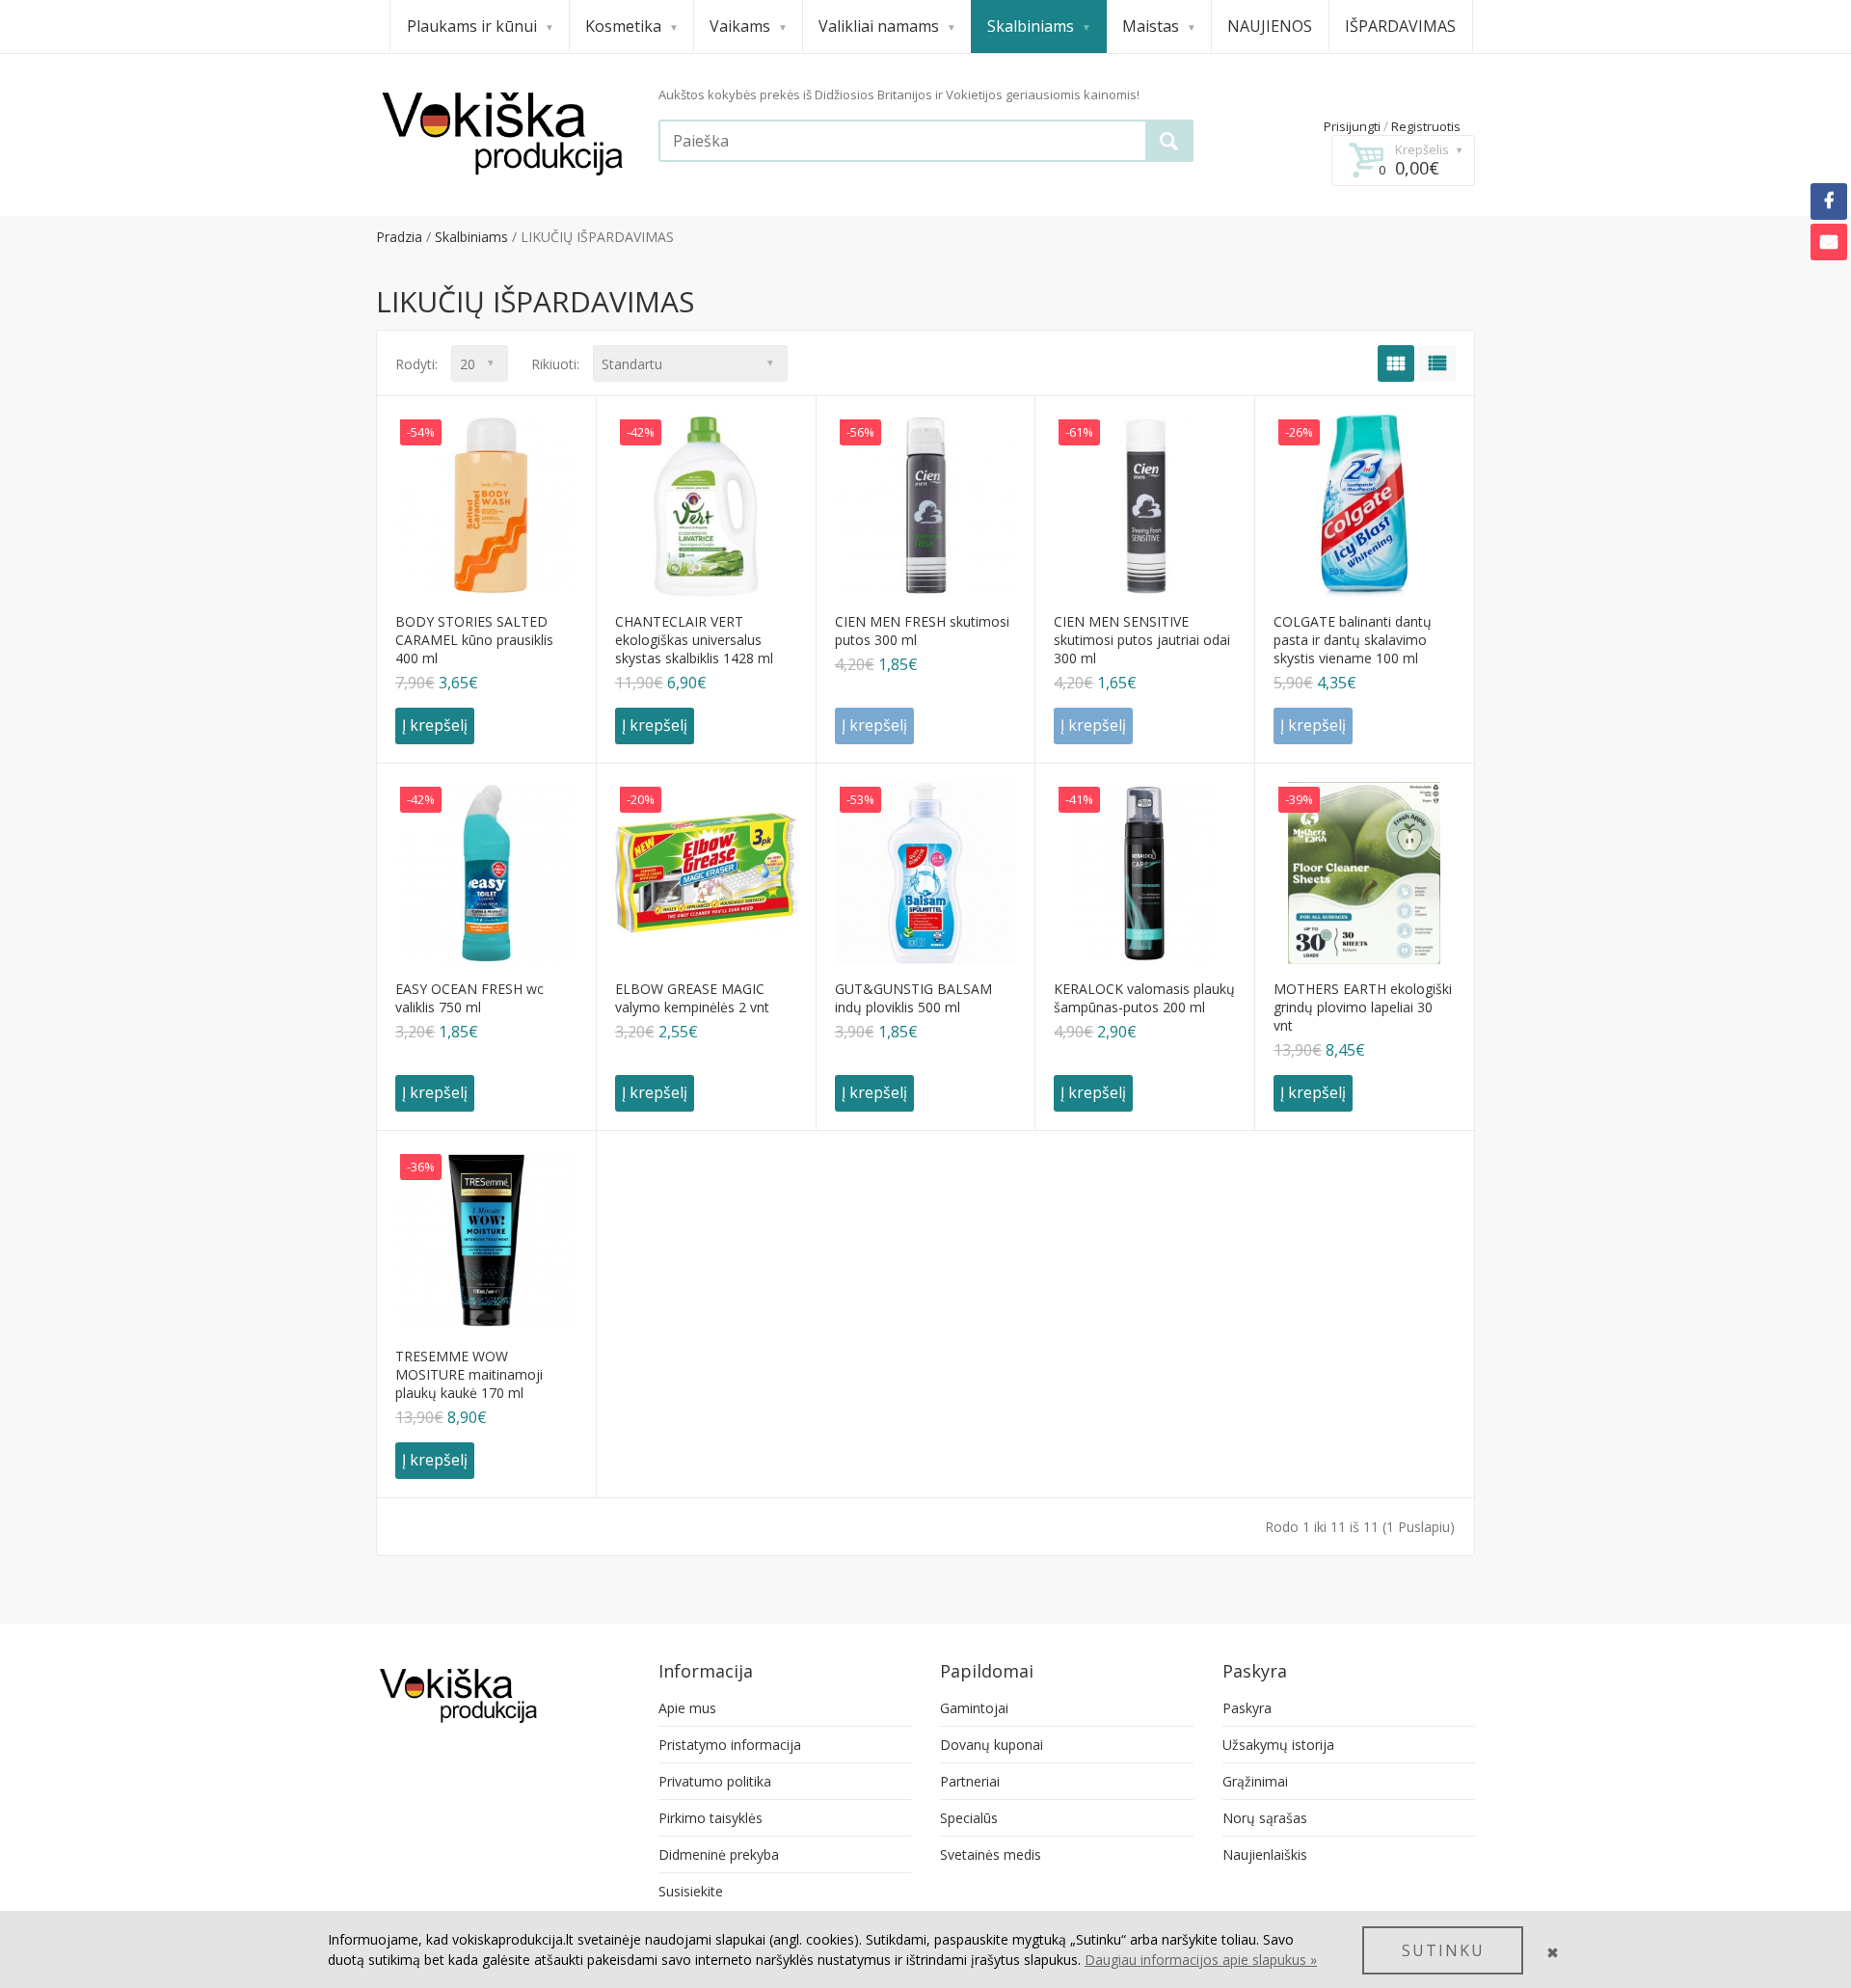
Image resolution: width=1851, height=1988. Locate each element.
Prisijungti (1352, 126)
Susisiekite (691, 1891)
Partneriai (970, 1781)
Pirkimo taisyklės (711, 1818)
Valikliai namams (879, 26)
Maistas (1151, 26)
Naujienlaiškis (1265, 1854)
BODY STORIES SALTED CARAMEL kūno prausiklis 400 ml (474, 640)
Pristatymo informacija (730, 1745)
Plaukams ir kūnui (472, 26)
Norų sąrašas (1265, 1818)
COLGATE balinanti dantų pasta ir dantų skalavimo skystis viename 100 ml (1353, 640)
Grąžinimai (1255, 1781)
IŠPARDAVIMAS (1400, 26)
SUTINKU (1443, 1950)
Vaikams (740, 26)
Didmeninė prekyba (719, 1854)
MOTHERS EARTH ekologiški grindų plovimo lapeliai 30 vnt (1363, 1007)
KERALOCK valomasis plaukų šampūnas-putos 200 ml (1144, 998)
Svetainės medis (991, 1854)
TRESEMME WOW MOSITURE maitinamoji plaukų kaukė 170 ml (469, 1374)
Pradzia (399, 237)
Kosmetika (623, 26)
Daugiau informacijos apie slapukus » (1201, 1960)
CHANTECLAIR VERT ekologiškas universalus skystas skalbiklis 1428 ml (694, 640)
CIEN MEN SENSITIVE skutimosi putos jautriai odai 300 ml (1142, 640)
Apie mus (687, 1708)
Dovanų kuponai (992, 1745)
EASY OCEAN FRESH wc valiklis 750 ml (469, 998)
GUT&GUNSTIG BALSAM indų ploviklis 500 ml (913, 998)
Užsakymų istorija (1278, 1745)
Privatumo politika (715, 1781)
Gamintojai (974, 1708)
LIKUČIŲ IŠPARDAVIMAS (597, 237)
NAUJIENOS (1270, 26)
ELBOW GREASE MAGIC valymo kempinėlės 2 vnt (692, 998)
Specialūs (969, 1818)
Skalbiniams (1031, 26)
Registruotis (1426, 126)
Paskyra (1247, 1708)
